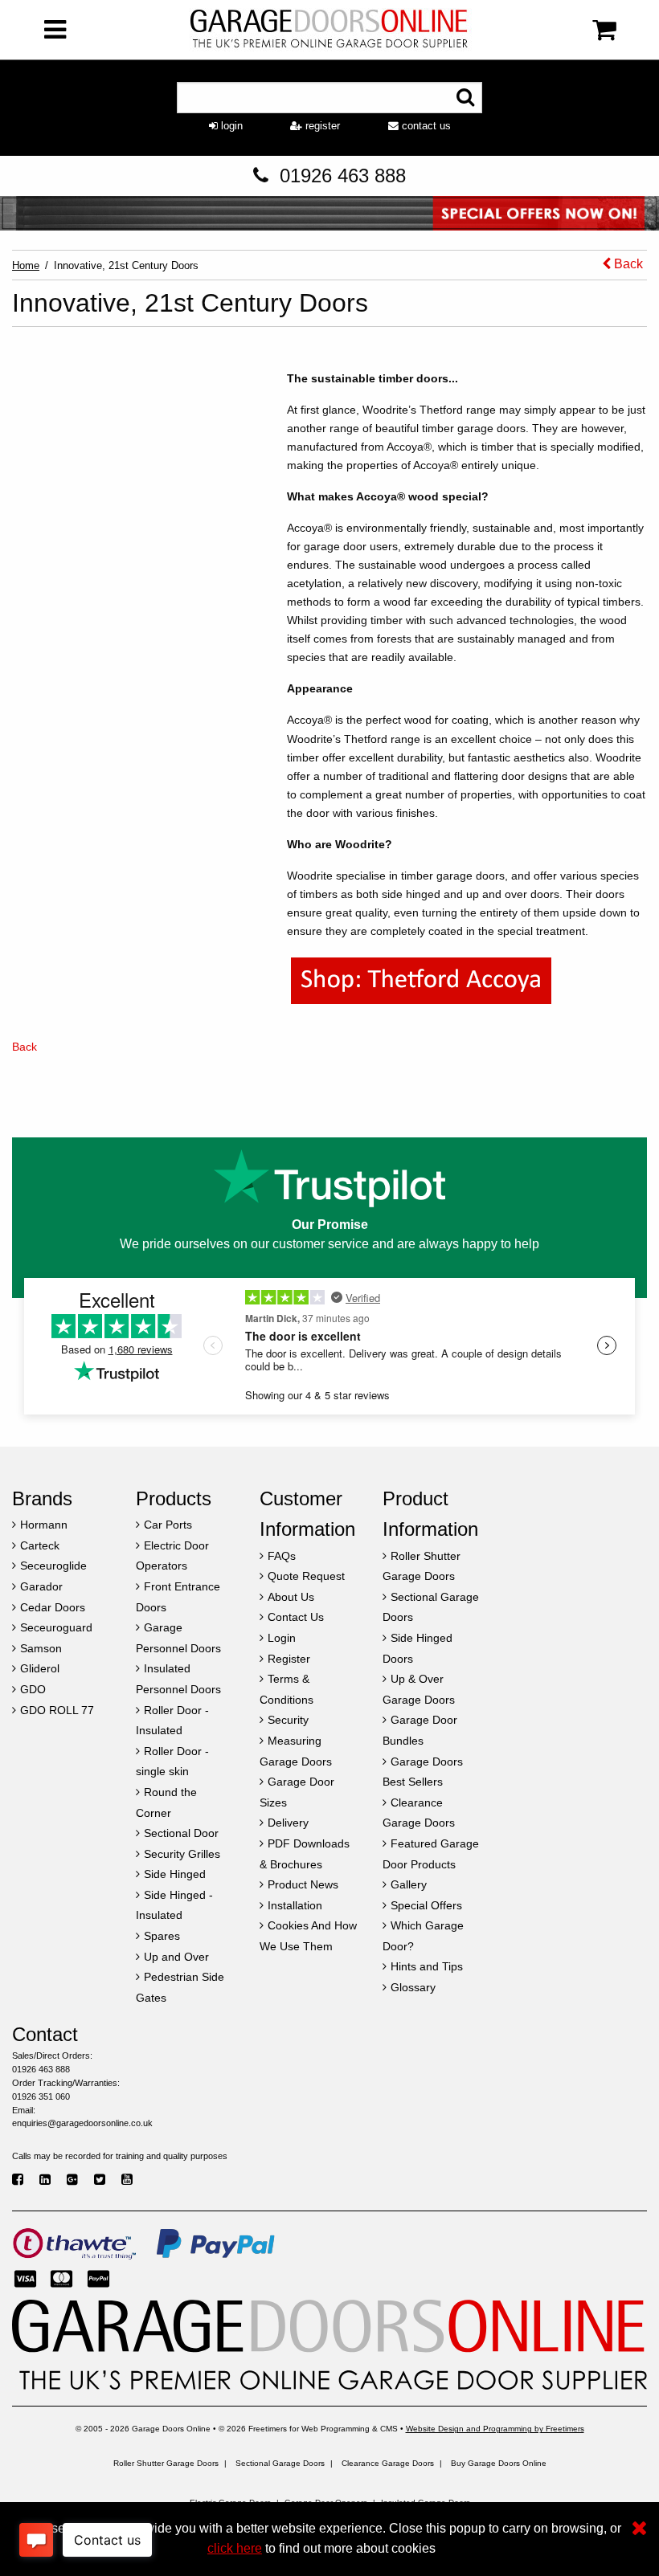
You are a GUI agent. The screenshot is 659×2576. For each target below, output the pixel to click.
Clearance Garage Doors (388, 2463)
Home (26, 265)
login (230, 126)
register (321, 126)
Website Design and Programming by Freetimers (495, 2429)
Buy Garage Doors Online (499, 2463)
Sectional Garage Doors (280, 2463)
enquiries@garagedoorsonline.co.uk (82, 2123)
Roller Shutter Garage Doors (166, 2463)
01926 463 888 (343, 176)
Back (627, 264)
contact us (425, 126)
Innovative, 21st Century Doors (126, 265)
